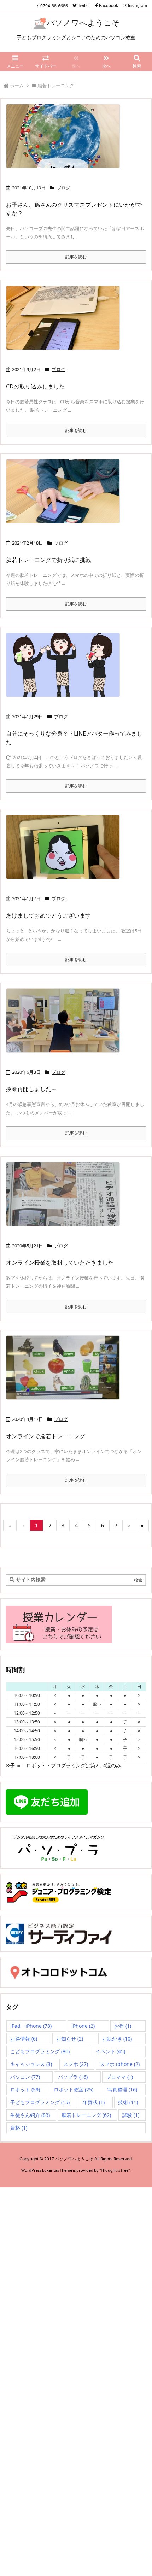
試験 (131, 2115)
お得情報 (24, 2039)
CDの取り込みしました (35, 386)
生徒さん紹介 (30, 2115)
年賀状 (94, 2102)
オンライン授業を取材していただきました (60, 1263)
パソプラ (73, 2077)
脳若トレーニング (86, 2115)
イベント (110, 2051)
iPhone (83, 2026)
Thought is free (115, 2170)
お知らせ (70, 2039)
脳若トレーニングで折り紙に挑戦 (48, 560)
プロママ (119, 2077)
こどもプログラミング (40, 2051)
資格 (19, 2128)
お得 (123, 2026)
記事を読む (76, 257)
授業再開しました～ (31, 1089)
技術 (128, 2102)
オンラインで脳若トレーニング (46, 1436)
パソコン (25, 2077)
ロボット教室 (74, 2089)
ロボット (25, 2089)
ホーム (17, 86)
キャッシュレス (31, 2064)
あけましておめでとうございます (48, 915)
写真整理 (122, 2089)
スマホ (76, 2064)
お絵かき (117, 2039)
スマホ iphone (120, 2064)
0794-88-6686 (54, 6)
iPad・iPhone (31, 2026)
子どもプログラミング (40, 2102)
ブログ (63, 188)
